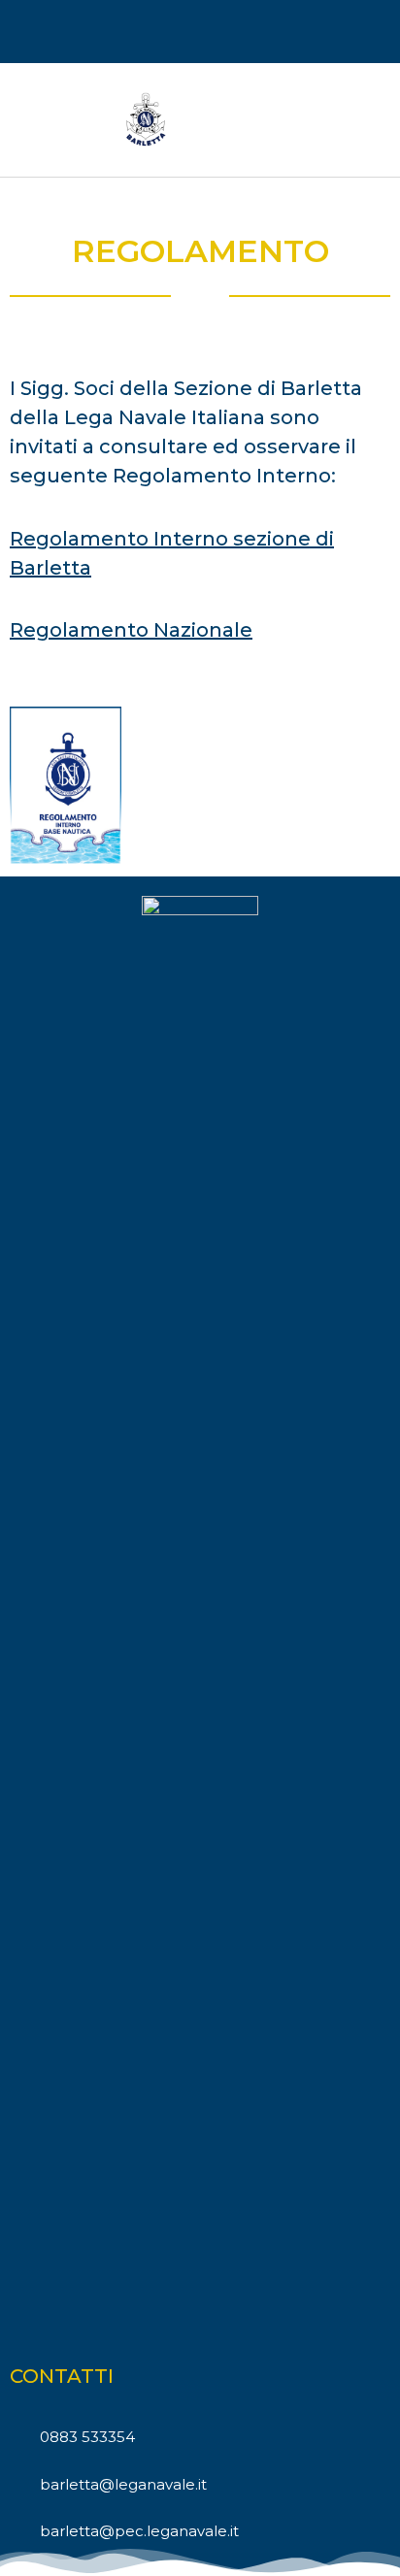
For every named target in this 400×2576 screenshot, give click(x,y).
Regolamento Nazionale (131, 630)
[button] (367, 120)
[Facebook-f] (200, 33)
